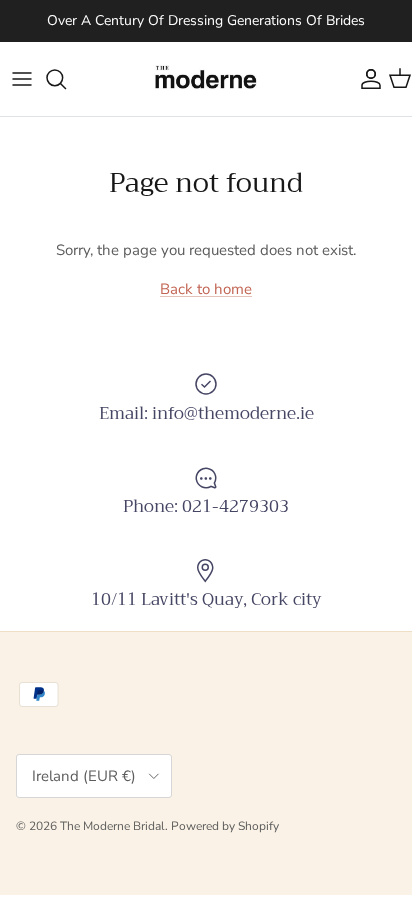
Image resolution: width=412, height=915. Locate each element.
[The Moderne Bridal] (206, 79)
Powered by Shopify (225, 826)
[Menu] (22, 79)
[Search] (66, 79)
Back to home (206, 289)
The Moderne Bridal (112, 826)
